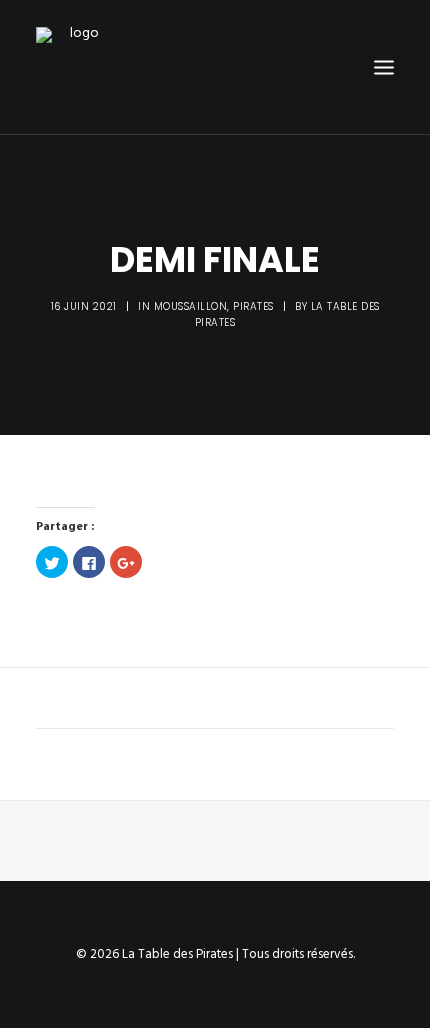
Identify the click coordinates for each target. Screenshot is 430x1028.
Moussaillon (191, 306)
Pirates (253, 306)
